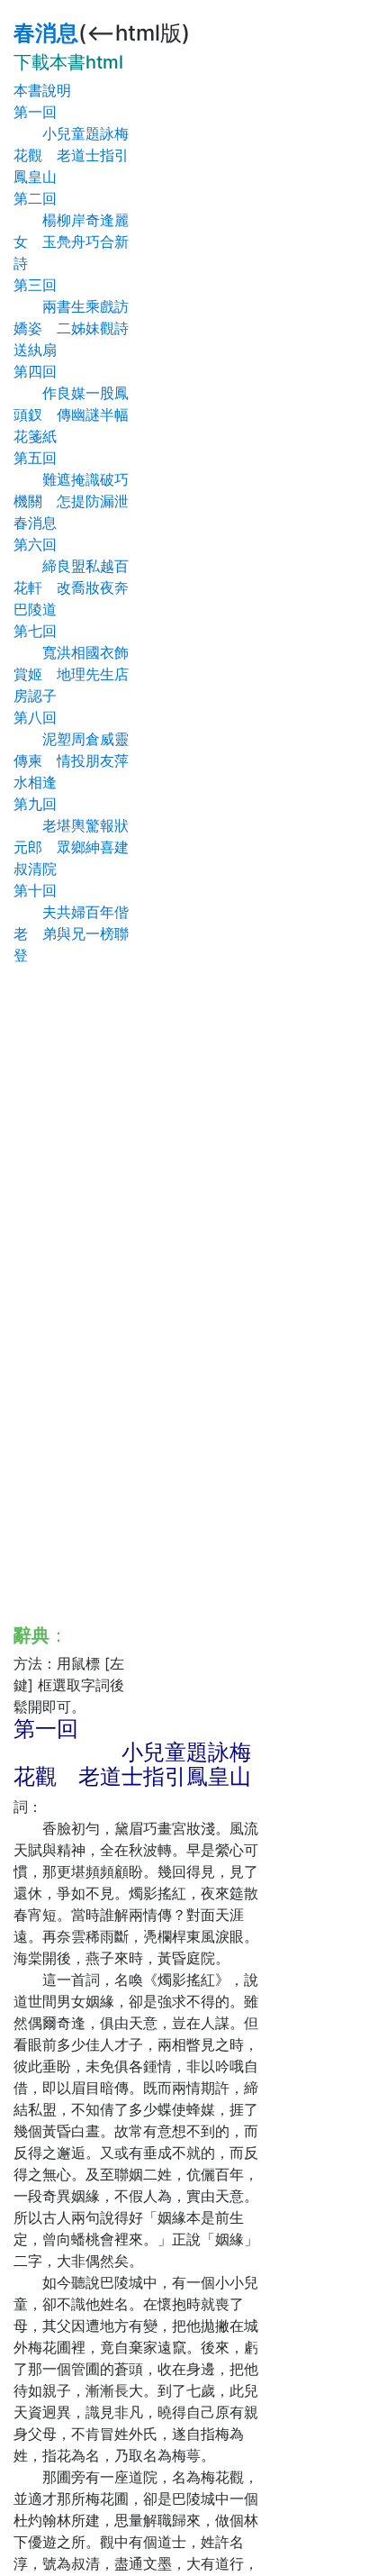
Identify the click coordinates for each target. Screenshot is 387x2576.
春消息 (46, 33)
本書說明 (42, 90)
